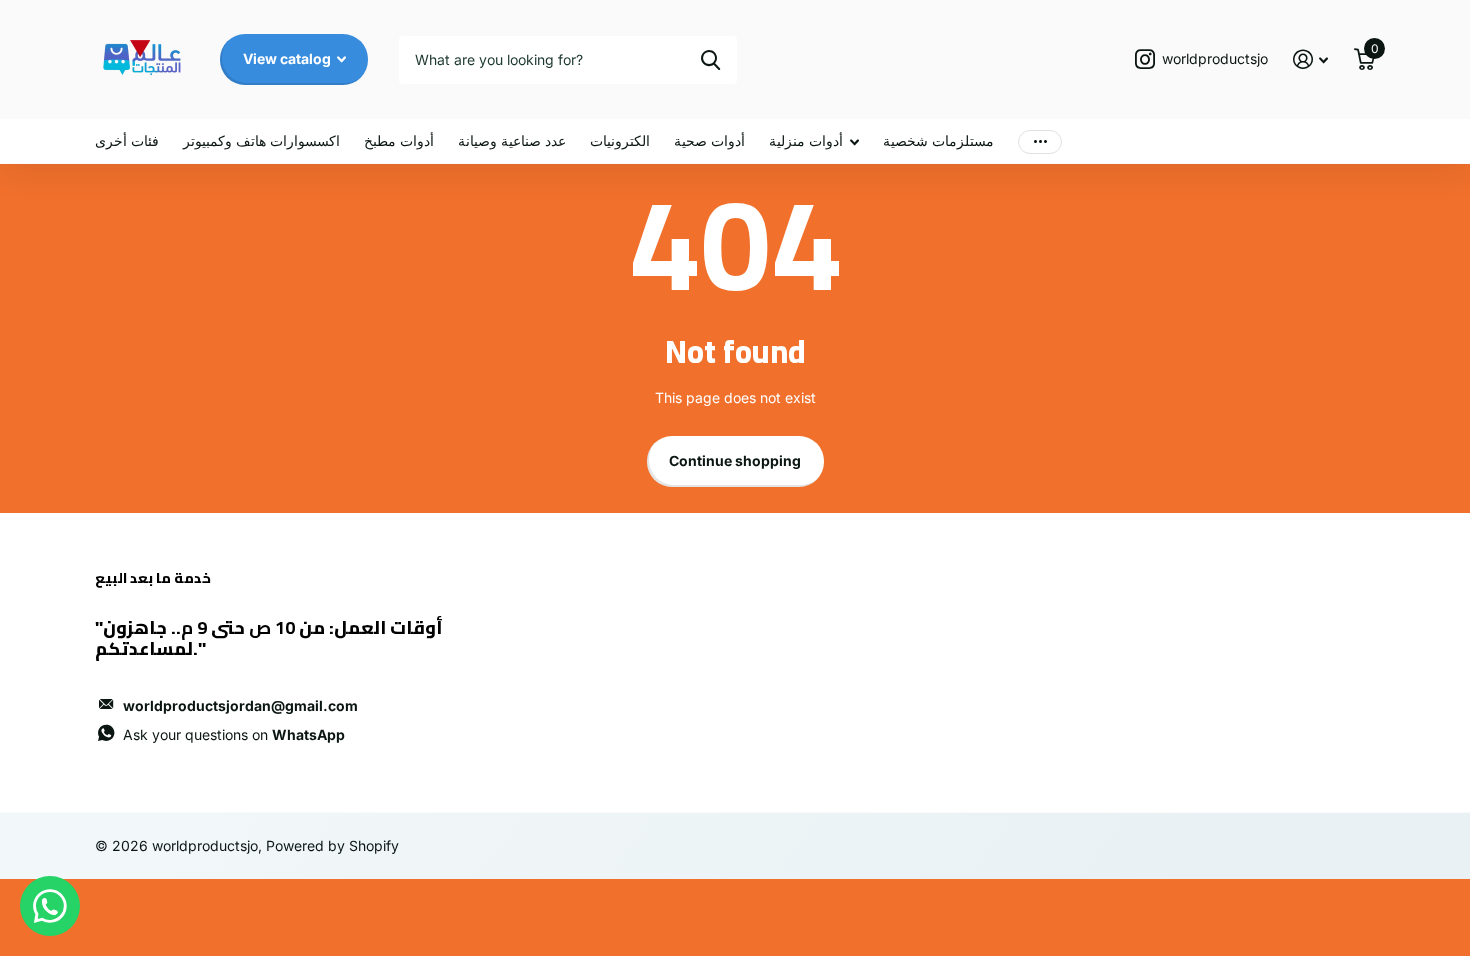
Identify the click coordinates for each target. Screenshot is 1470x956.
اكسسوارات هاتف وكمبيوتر (261, 140)
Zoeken (710, 60)
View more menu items (1040, 141)
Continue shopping (735, 460)
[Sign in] (1310, 59)
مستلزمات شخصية (938, 140)
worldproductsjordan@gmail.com (240, 705)
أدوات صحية (709, 140)
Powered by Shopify (332, 845)
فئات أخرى (127, 140)
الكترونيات (620, 140)
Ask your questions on (234, 734)
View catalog (288, 58)
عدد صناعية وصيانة (512, 140)
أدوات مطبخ (399, 140)
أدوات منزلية (806, 140)
